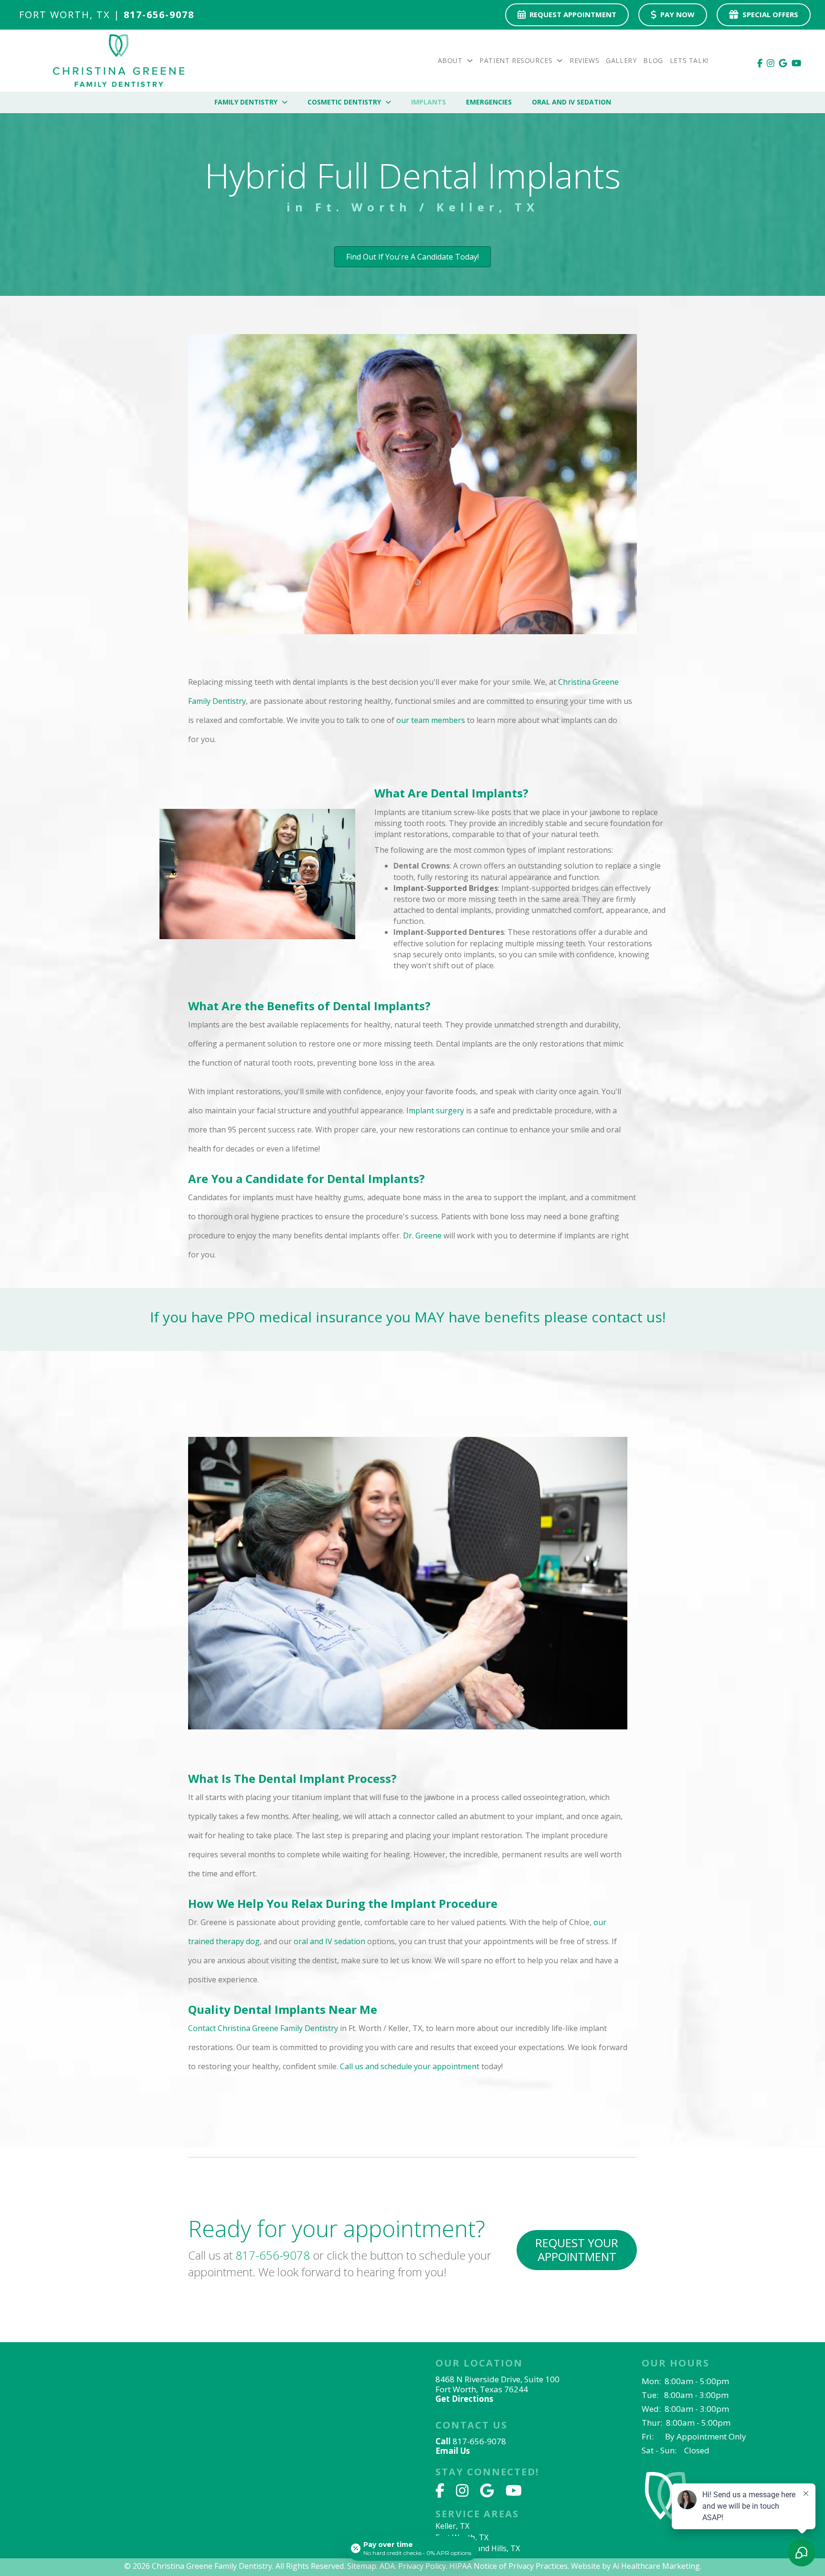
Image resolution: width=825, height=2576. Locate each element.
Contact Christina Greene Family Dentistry (264, 2028)
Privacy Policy (422, 2566)
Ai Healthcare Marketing (656, 2566)
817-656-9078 (273, 2255)
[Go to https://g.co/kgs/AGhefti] (522, 2382)
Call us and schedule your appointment (410, 2066)
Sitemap (362, 2566)
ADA (387, 2566)
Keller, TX (452, 2526)
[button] (577, 2250)
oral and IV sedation (329, 1941)
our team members (431, 720)
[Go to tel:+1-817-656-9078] (132, 17)
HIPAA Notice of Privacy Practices (508, 2566)
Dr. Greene (422, 1236)
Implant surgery (435, 1110)
